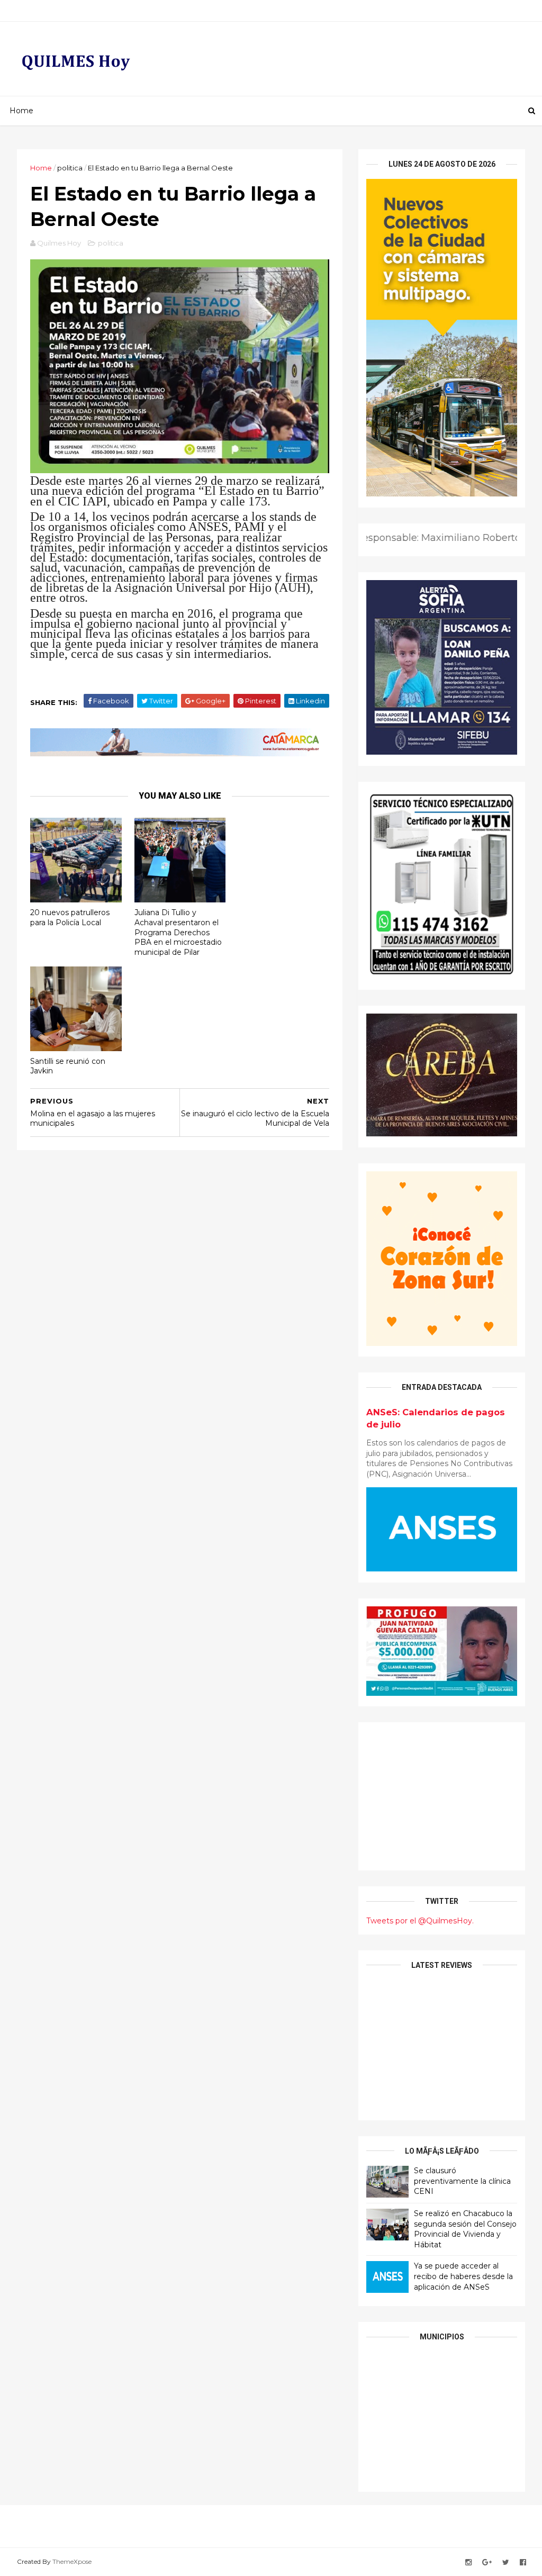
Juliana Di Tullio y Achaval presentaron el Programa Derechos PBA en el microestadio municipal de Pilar (178, 932)
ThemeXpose (72, 2561)
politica (70, 168)
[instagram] (468, 2563)
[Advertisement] (442, 1796)
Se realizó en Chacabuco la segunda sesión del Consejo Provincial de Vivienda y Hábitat (465, 2229)
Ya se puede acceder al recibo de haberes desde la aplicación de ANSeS (463, 2276)
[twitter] (506, 2563)
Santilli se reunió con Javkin (68, 1066)
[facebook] (523, 2563)
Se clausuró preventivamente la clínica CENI (462, 2181)
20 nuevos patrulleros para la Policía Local (70, 918)
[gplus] (487, 2563)
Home (21, 111)
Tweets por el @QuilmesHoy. (420, 1921)
